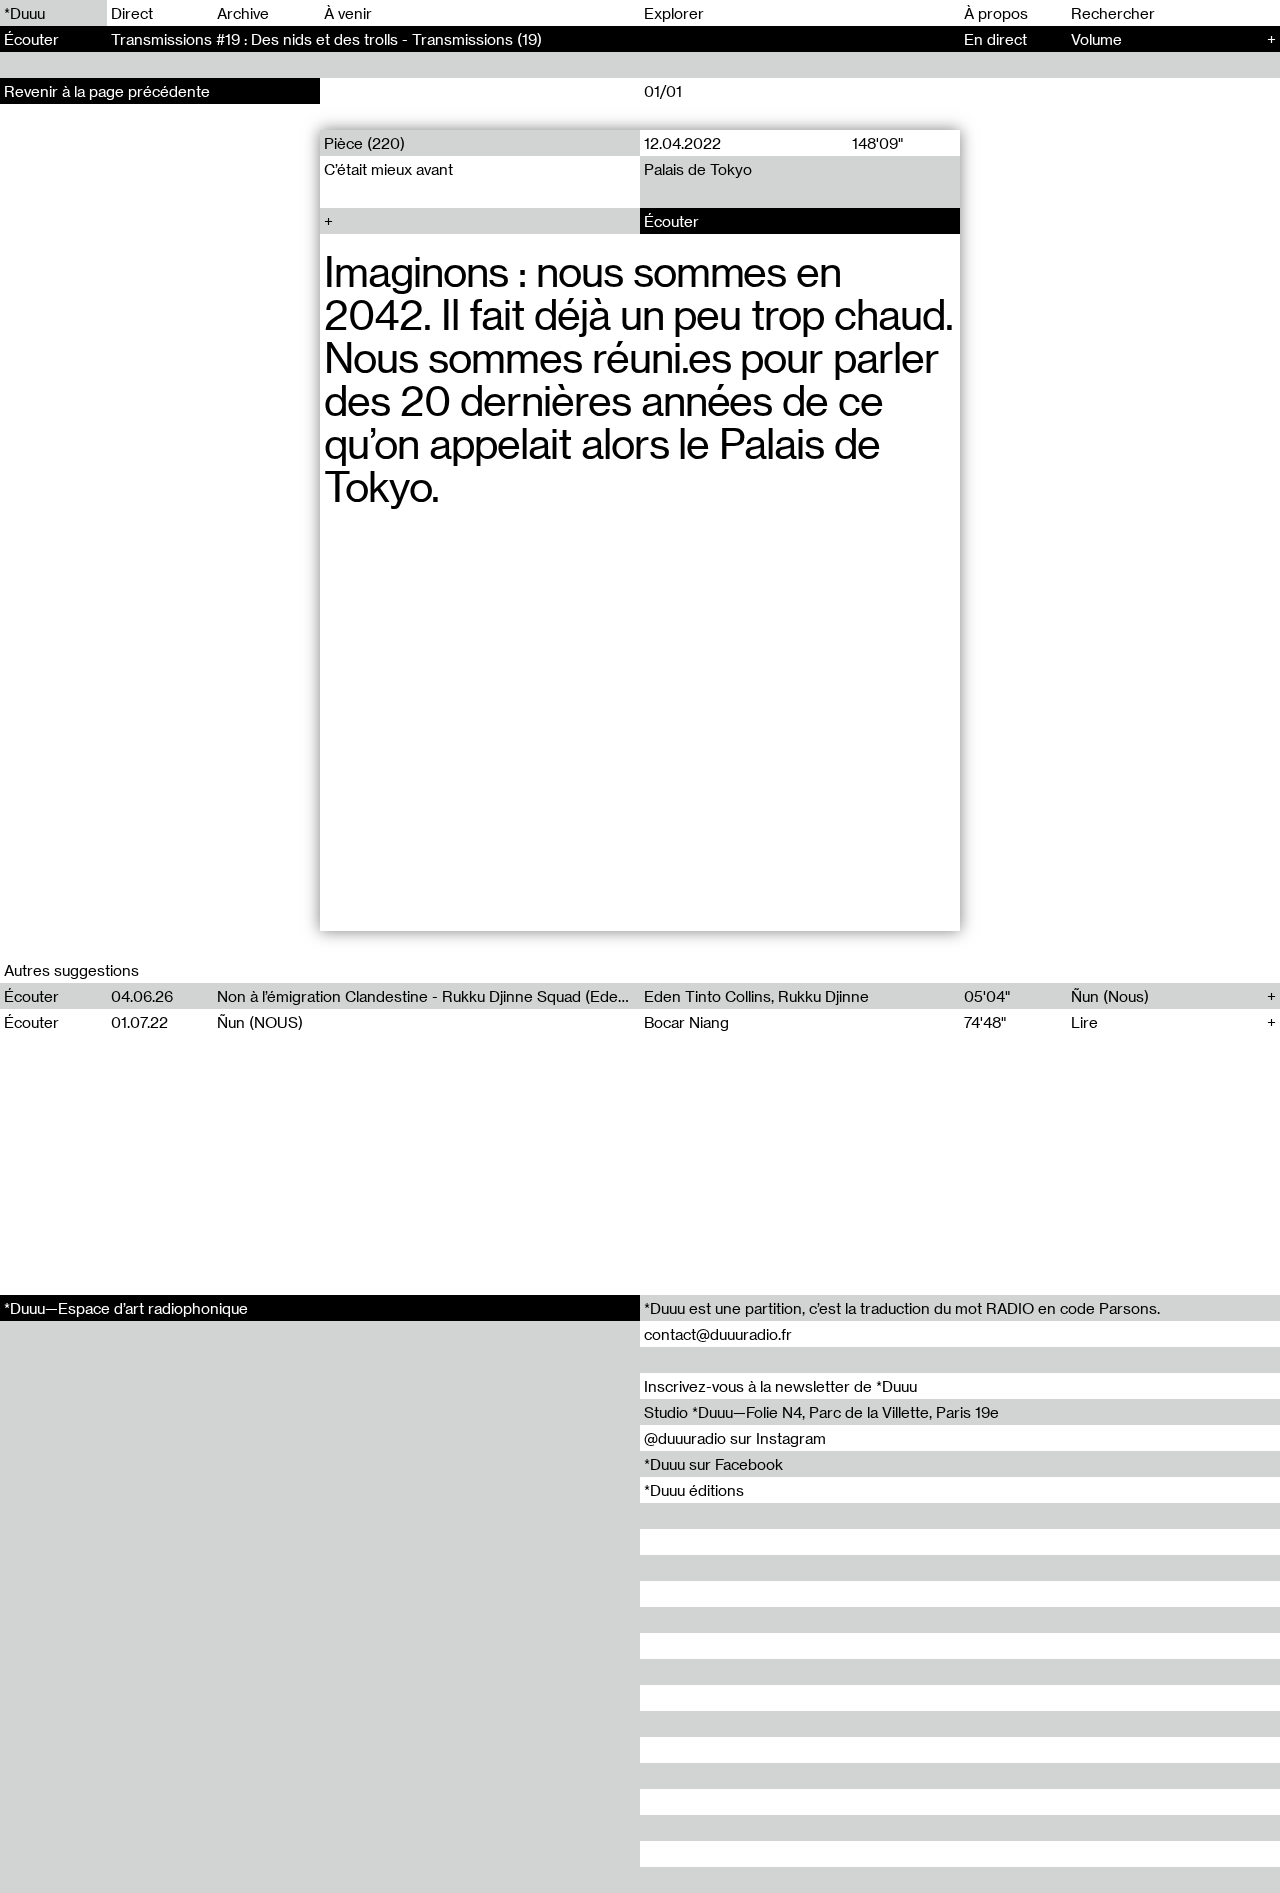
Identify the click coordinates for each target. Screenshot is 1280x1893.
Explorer (674, 13)
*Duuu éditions (694, 1490)
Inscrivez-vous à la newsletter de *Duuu (780, 1386)
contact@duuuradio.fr (718, 1334)
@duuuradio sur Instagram (735, 1438)
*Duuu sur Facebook (713, 1464)
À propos (996, 13)
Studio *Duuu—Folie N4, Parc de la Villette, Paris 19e (821, 1412)
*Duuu (24, 13)
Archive (243, 13)
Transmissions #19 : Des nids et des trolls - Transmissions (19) (326, 39)
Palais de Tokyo (698, 169)
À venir (348, 13)
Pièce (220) (364, 143)
